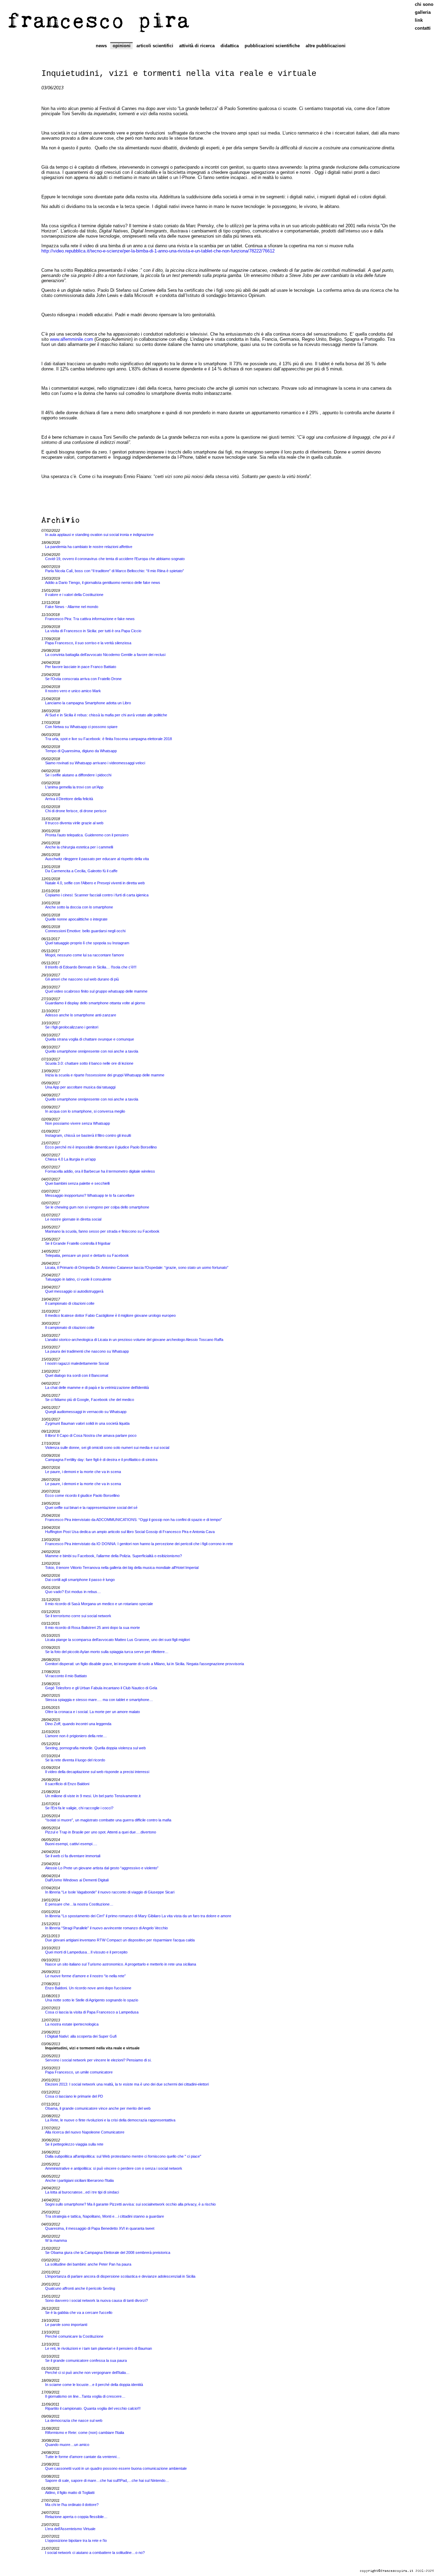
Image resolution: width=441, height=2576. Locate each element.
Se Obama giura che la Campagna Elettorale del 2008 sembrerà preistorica (108, 2252)
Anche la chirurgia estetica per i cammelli (79, 847)
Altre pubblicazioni (326, 46)
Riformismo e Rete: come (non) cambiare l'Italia (85, 2433)
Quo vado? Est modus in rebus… (73, 1592)
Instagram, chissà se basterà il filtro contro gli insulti (88, 1135)
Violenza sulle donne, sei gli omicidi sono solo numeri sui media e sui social (107, 1448)
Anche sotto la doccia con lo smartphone (79, 907)
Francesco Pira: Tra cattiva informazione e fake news (90, 619)
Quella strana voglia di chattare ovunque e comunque (90, 1039)
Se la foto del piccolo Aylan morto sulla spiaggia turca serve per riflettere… (107, 1652)
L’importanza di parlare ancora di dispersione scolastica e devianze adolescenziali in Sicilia (120, 2276)
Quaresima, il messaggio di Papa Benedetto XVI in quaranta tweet (100, 2228)
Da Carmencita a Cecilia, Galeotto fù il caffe (81, 871)
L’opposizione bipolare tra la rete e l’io (76, 2540)
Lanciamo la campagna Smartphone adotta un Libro (88, 703)
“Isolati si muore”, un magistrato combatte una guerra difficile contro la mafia (108, 1820)
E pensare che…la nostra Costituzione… (79, 1904)
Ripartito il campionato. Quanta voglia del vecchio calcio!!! (93, 2408)
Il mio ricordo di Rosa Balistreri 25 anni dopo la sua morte (93, 1628)
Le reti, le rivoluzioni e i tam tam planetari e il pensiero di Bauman (99, 2348)
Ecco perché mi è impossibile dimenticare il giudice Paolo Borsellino (101, 1147)
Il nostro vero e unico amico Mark (73, 691)
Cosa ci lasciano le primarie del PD (74, 2096)
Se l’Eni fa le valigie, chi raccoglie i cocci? (79, 1808)
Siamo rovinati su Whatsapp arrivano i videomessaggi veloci (95, 763)
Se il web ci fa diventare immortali (73, 1856)
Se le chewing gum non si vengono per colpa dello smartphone (97, 1207)
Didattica (230, 46)
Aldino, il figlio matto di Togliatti (70, 2493)
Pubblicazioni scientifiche (272, 46)
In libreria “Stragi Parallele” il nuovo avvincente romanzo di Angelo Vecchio (106, 1928)
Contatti (423, 28)
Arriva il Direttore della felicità (69, 799)
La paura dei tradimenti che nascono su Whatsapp (87, 1351)
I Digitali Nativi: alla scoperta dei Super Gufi (81, 2036)
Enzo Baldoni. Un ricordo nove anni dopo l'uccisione (88, 1988)
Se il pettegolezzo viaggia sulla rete (74, 2144)
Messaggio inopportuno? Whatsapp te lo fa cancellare (90, 1195)
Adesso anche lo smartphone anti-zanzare (81, 1015)
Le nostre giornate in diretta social (73, 1219)
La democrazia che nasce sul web (74, 2420)
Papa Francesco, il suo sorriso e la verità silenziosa (88, 643)
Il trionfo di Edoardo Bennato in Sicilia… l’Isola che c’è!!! (91, 967)
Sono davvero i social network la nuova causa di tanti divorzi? (96, 2300)
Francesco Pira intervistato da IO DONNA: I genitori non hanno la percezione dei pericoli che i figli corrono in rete (139, 1544)
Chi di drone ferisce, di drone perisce (76, 811)
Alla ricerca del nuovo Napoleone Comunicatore (85, 2132)
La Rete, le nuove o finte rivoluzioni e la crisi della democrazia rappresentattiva (110, 2120)
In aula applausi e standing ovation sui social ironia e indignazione (99, 535)
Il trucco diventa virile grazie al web (74, 823)
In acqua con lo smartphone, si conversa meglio (85, 1111)
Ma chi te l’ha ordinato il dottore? (72, 2505)
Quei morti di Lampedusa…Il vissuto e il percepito (86, 1952)
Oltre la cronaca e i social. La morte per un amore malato (93, 1712)
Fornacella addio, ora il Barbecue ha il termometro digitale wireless (100, 1171)
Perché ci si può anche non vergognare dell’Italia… (87, 2373)
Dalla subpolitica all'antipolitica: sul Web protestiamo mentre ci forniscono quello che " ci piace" (123, 2156)
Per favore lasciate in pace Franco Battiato (81, 667)
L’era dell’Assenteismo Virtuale (70, 2529)
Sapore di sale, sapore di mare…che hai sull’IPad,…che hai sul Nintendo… (107, 2480)
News (101, 46)
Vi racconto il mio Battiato (66, 1676)
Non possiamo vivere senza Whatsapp (78, 1123)
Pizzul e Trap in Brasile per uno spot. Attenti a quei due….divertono (101, 1832)
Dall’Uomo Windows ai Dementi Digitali (77, 1880)
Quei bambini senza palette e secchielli (77, 1183)
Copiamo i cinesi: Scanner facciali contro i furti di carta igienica (97, 895)
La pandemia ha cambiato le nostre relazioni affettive (89, 547)
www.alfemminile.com (71, 339)
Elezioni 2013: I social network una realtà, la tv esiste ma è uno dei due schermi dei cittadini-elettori (127, 2084)
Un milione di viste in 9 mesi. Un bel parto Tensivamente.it (93, 1796)
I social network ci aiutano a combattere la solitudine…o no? (95, 2553)
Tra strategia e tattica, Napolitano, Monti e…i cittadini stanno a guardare (105, 2216)
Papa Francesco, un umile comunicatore (79, 2072)
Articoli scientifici (155, 46)
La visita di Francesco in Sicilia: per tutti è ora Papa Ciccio (93, 631)
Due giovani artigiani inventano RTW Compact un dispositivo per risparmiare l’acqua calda (120, 1940)
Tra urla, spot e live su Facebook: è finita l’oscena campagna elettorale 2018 (109, 739)
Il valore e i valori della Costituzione (74, 595)
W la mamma (56, 2240)
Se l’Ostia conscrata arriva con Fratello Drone (83, 679)
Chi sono (424, 4)
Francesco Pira (99, 20)
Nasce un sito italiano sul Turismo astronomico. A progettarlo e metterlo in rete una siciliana (121, 1964)
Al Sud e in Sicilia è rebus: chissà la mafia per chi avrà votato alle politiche (106, 715)
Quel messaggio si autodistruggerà (74, 1291)
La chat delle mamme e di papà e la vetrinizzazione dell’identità (97, 1388)
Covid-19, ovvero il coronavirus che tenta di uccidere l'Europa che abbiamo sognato (115, 559)
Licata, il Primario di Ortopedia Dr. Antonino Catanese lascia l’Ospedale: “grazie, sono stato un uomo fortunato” (137, 1267)
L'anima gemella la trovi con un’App (74, 787)
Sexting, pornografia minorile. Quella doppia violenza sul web (95, 1748)
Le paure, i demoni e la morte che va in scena (83, 1472)
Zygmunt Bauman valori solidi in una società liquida (87, 1423)
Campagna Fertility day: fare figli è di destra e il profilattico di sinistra (101, 1460)
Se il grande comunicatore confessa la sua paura (86, 2360)
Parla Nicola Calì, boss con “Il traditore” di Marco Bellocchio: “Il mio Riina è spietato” (115, 571)
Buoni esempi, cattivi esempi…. (71, 1844)
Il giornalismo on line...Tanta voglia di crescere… (85, 2396)
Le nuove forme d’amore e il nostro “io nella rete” (85, 1976)
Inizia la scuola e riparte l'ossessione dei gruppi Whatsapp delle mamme (105, 1075)
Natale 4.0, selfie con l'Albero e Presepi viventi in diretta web (95, 883)
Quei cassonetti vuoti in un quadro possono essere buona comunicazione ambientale (116, 2468)
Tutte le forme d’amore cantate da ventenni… (83, 2457)
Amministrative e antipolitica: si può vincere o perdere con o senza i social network (114, 2168)
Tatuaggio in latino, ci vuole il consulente (78, 1279)
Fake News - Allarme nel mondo (72, 607)
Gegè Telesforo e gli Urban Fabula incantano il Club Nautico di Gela (101, 1688)
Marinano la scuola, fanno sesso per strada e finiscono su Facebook (102, 1231)
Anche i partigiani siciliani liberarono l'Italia (79, 2180)
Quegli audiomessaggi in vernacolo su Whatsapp (86, 1412)
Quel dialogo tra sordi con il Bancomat (77, 1375)
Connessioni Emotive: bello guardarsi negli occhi (85, 931)
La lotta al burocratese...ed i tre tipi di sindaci (82, 2192)
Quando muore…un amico (67, 2445)
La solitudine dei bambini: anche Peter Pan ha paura (88, 2264)
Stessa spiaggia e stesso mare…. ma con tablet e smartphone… (99, 1700)
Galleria (423, 12)
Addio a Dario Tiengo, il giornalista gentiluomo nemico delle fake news (103, 583)
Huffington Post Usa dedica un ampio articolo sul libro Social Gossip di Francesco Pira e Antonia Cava (130, 1532)
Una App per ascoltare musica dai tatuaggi (80, 1087)
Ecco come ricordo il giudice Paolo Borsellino (82, 1495)
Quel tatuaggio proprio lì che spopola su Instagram (87, 943)
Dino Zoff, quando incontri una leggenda (78, 1724)
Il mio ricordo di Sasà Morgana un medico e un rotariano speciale (99, 1604)
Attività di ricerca (197, 46)
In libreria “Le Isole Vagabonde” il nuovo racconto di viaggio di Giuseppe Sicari (110, 1892)
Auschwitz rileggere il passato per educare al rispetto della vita (97, 859)
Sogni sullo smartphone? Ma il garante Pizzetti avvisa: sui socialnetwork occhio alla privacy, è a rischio (130, 2204)
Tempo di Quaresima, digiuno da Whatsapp (81, 751)
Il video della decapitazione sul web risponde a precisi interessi (97, 1772)
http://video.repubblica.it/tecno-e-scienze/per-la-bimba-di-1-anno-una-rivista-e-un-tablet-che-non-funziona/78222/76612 (158, 251)
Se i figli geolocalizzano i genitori (72, 1027)
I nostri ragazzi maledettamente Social (77, 1363)
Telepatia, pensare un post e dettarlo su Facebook (87, 1255)
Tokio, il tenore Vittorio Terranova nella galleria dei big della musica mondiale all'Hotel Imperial (122, 1568)
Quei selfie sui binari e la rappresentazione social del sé (91, 1508)
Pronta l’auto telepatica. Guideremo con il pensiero (87, 835)
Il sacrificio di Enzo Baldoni (67, 1784)
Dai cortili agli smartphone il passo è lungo (80, 1580)
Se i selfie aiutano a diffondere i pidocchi (78, 775)
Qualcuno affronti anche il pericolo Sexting (80, 2288)
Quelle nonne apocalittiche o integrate (76, 919)
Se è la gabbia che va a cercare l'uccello (79, 2313)
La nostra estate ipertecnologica (72, 2024)
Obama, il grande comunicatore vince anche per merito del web (98, 2108)
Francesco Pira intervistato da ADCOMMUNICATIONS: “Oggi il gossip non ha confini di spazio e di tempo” (134, 1520)
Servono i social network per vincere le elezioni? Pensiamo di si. (98, 2060)
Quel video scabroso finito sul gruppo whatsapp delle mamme (96, 991)
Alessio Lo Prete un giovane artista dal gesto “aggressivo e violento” (102, 1868)
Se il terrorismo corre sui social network (78, 1616)
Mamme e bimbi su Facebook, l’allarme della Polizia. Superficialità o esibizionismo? (114, 1556)
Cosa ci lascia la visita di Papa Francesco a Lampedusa (92, 2012)
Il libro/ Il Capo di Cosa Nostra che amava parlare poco (91, 1435)
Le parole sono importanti (66, 2325)
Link (419, 20)
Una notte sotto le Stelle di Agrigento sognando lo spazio (92, 2000)
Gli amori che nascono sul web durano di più (82, 979)
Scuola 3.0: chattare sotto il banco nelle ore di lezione (89, 1063)
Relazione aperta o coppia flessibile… (76, 2517)
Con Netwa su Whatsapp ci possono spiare (81, 727)
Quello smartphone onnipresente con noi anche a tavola (92, 1051)
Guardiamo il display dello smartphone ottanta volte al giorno (95, 1003)
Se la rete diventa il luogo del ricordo (75, 1760)
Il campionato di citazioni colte (70, 1303)
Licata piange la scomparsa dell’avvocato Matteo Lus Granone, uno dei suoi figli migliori (117, 1640)
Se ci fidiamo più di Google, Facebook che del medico (90, 1400)
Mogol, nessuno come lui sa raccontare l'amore (85, 955)
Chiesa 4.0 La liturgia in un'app (70, 1159)
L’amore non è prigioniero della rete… (76, 1736)
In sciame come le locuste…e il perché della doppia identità (94, 2385)
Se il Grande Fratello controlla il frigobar (78, 1243)
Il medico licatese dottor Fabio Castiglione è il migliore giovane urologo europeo (110, 1315)
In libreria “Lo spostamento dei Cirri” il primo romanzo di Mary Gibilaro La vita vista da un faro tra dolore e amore (138, 1916)
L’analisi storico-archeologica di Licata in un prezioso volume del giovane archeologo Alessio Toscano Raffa (134, 1340)
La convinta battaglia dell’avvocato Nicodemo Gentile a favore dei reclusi (105, 655)
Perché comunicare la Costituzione (74, 2336)
